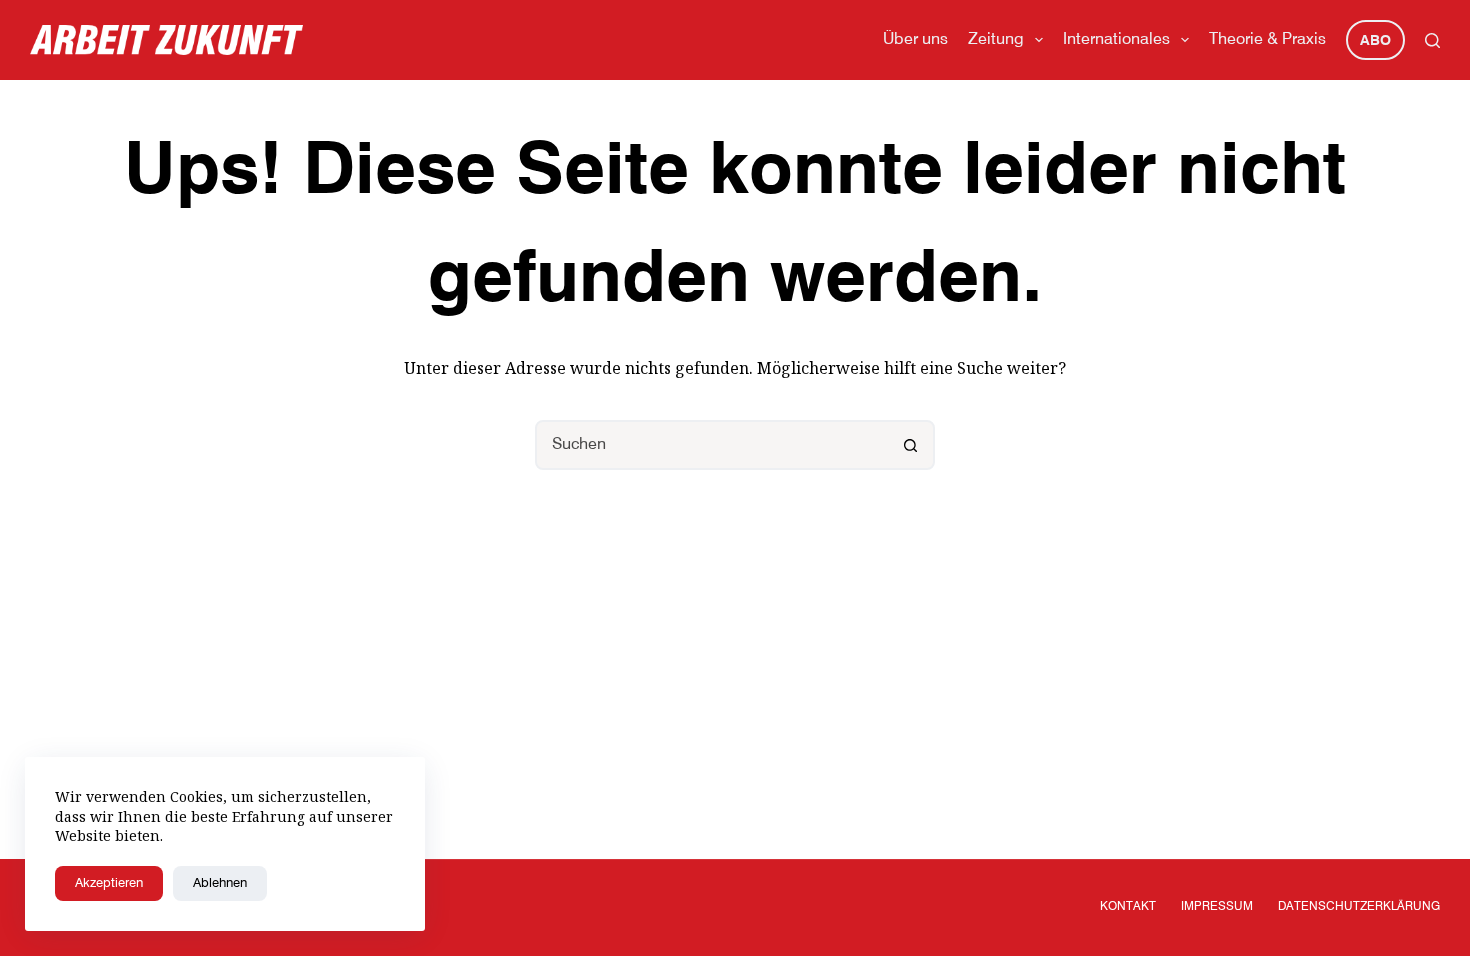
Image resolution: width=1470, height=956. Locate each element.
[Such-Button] (910, 445)
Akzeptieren (109, 883)
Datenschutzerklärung (1359, 907)
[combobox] (712, 445)
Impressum (1217, 907)
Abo (1375, 41)
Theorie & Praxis (1267, 40)
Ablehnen (220, 883)
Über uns (915, 40)
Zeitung (996, 40)
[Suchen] (1432, 40)
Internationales (1116, 40)
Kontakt (1128, 907)
